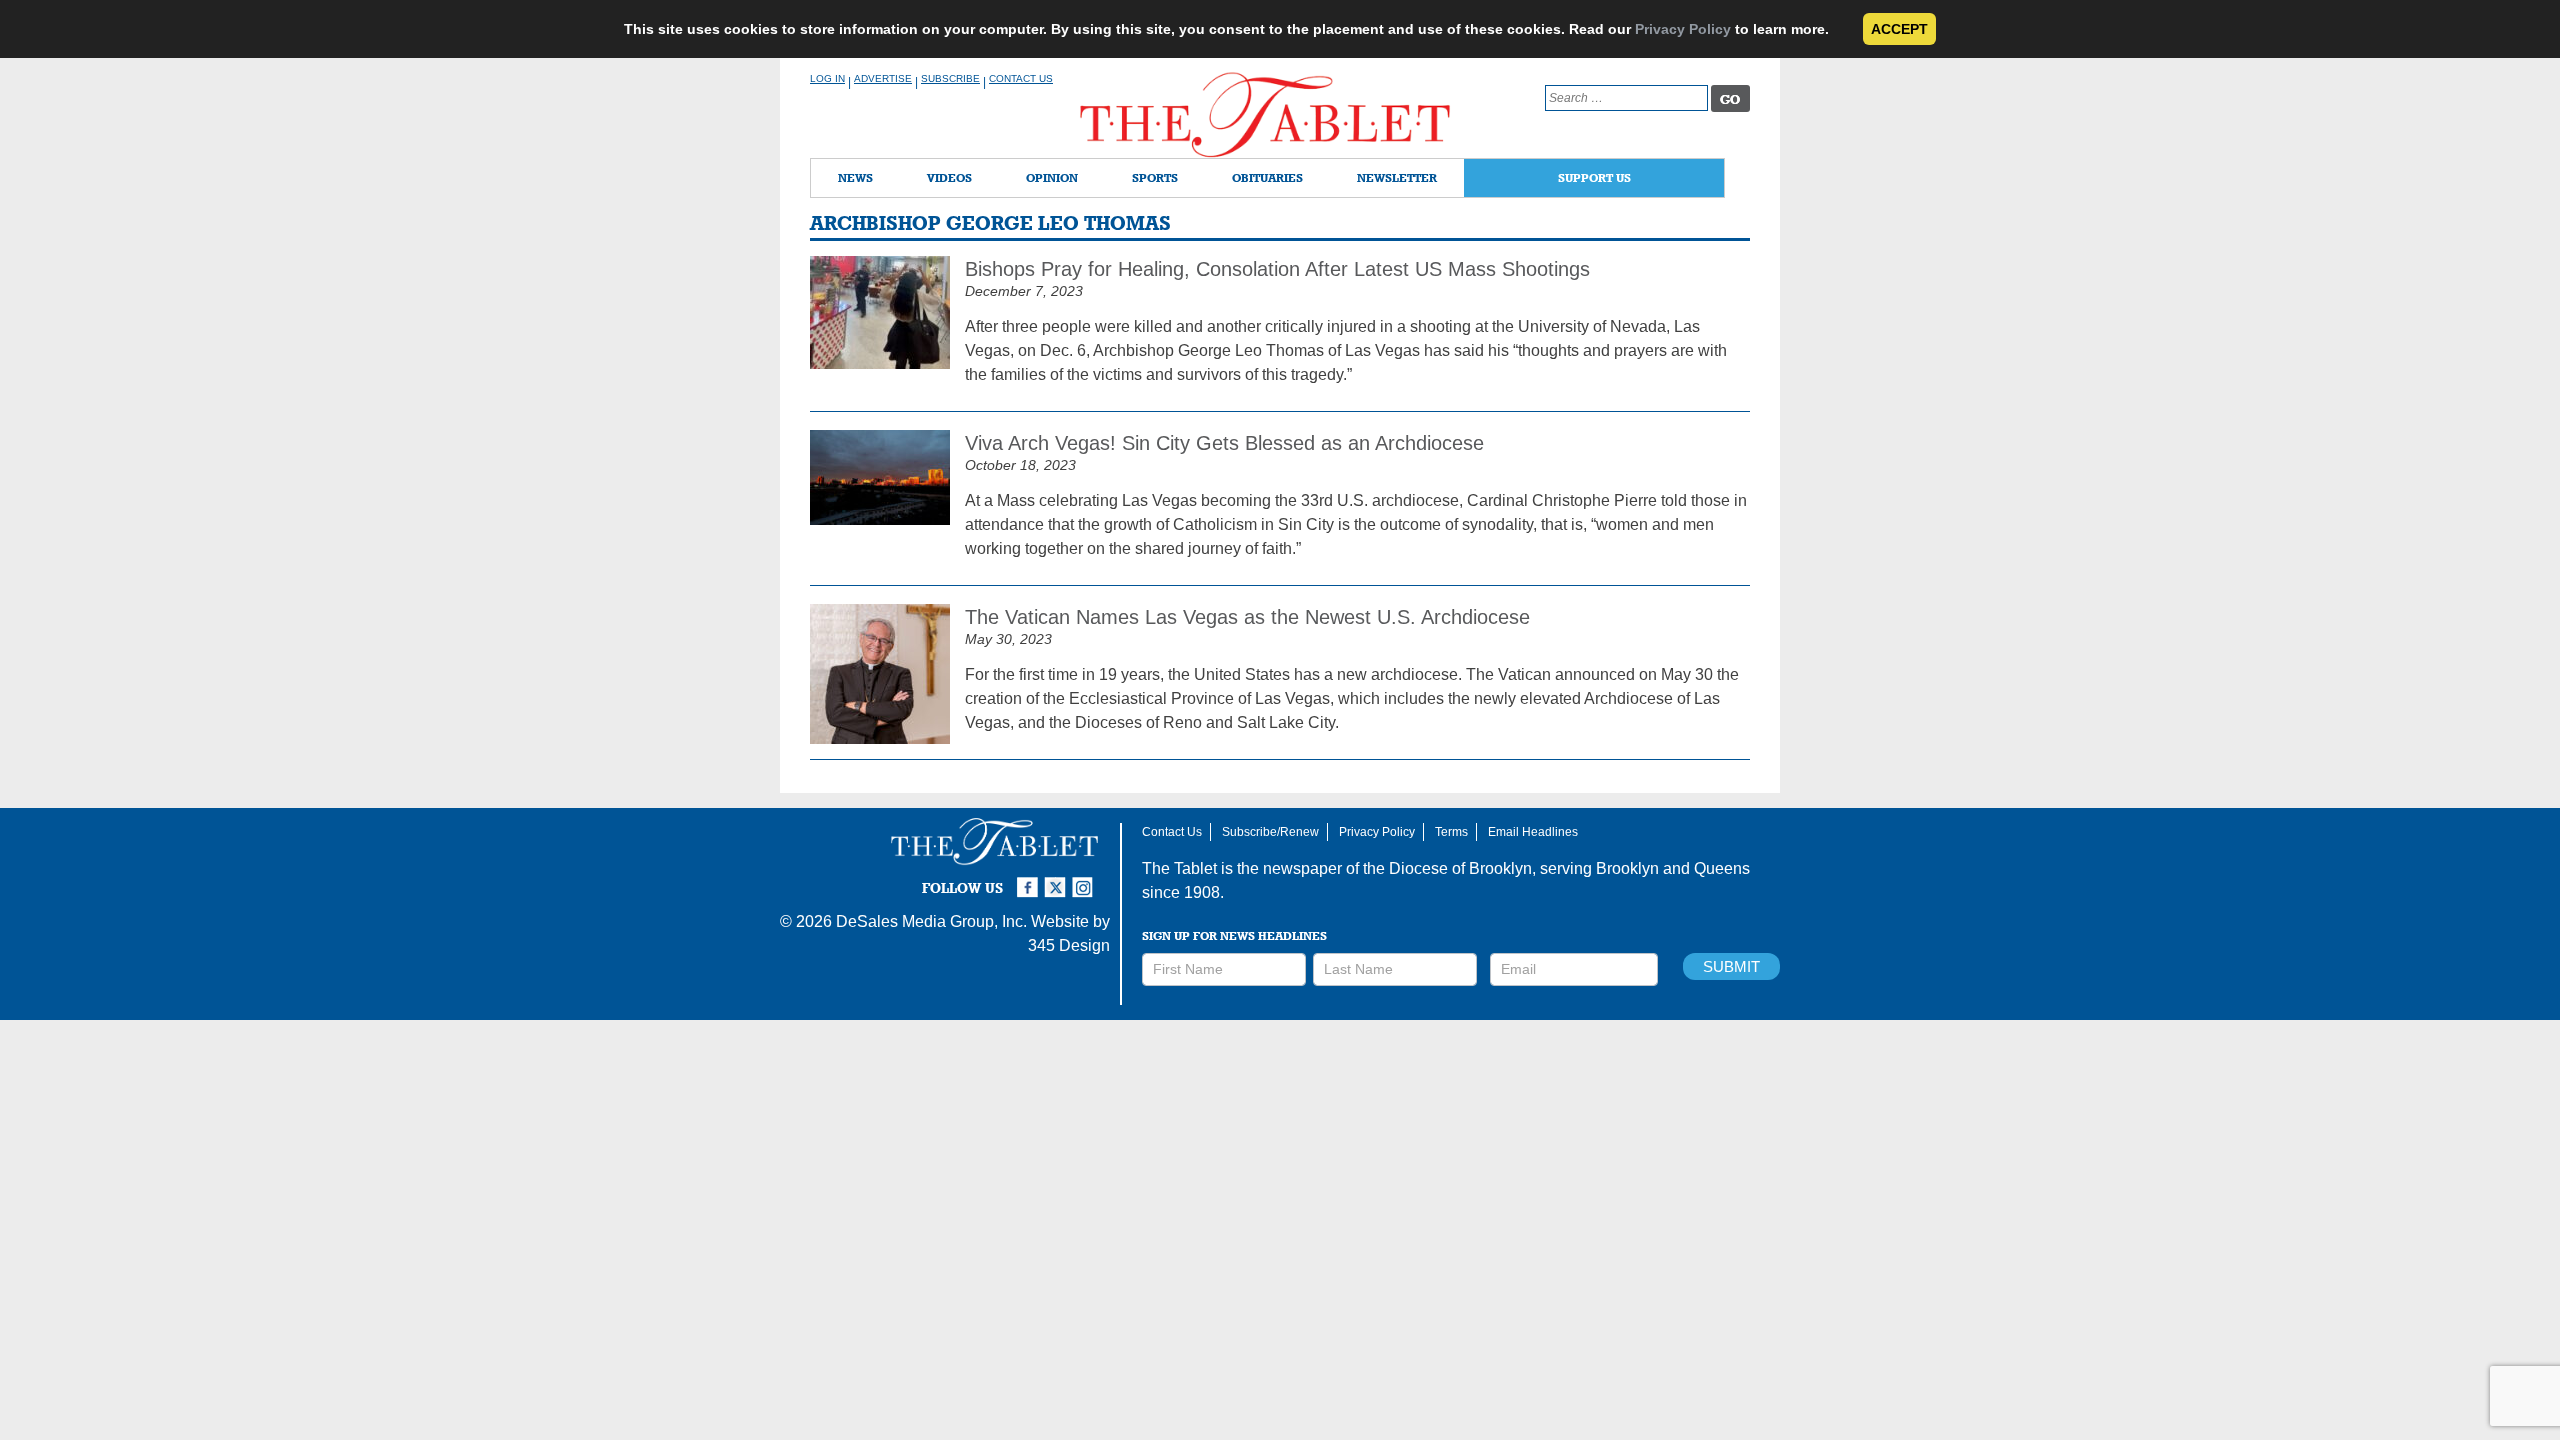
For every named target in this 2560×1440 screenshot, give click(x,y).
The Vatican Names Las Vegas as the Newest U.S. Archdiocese (1247, 617)
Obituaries (1267, 177)
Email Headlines (1533, 832)
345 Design (1069, 945)
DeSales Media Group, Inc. (931, 921)
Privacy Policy (1683, 29)
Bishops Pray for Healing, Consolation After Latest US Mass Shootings (1277, 269)
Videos (949, 177)
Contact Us (1021, 78)
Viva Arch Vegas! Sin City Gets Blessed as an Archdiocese (1224, 443)
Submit (1731, 966)
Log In (827, 78)
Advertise (883, 78)
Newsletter (1397, 177)
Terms (1451, 832)
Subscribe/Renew (1270, 832)
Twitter (1058, 879)
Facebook (1030, 879)
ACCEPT (1899, 29)
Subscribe (950, 78)
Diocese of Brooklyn (1460, 868)
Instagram (1086, 879)
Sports (1155, 177)
